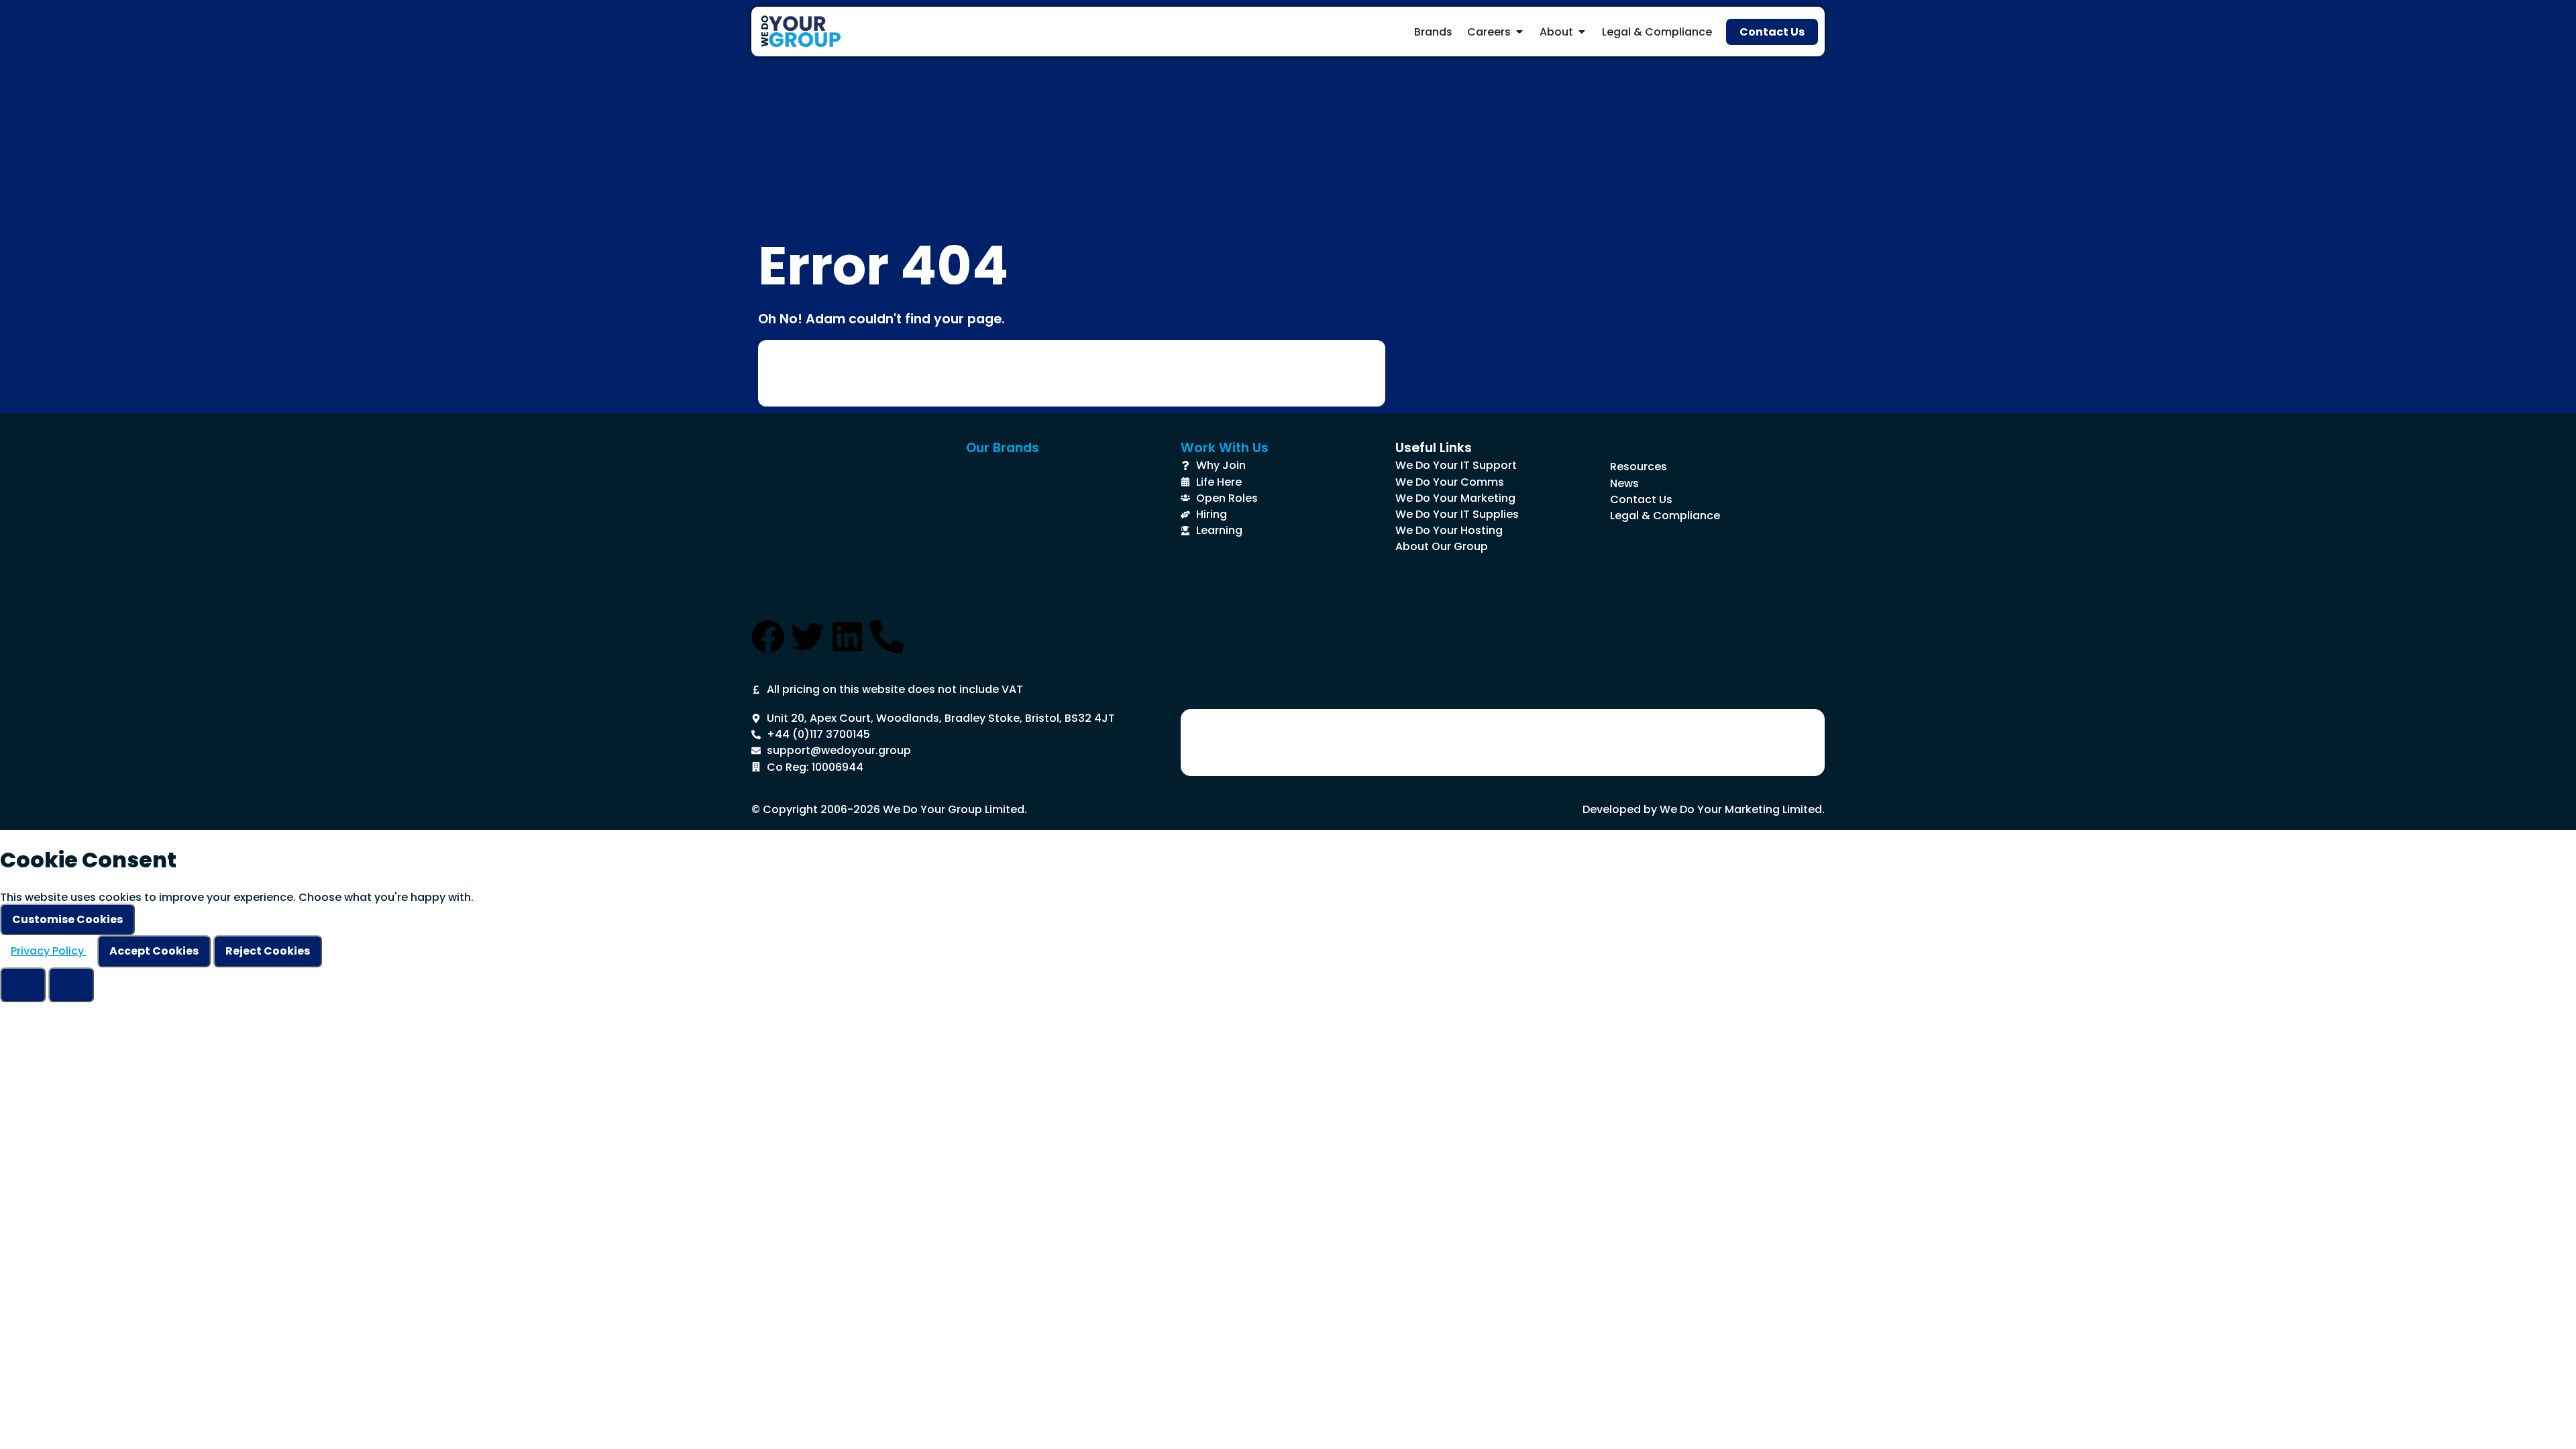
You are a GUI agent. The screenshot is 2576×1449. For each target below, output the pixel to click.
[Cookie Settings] (23, 985)
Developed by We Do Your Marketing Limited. (1704, 809)
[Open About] (1582, 32)
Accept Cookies (154, 951)
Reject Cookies (268, 951)
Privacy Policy (49, 951)
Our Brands (1003, 448)
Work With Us (1225, 448)
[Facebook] (768, 637)
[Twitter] (808, 637)
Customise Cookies (67, 919)
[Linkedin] (847, 637)
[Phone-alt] (887, 637)
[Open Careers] (1519, 32)
